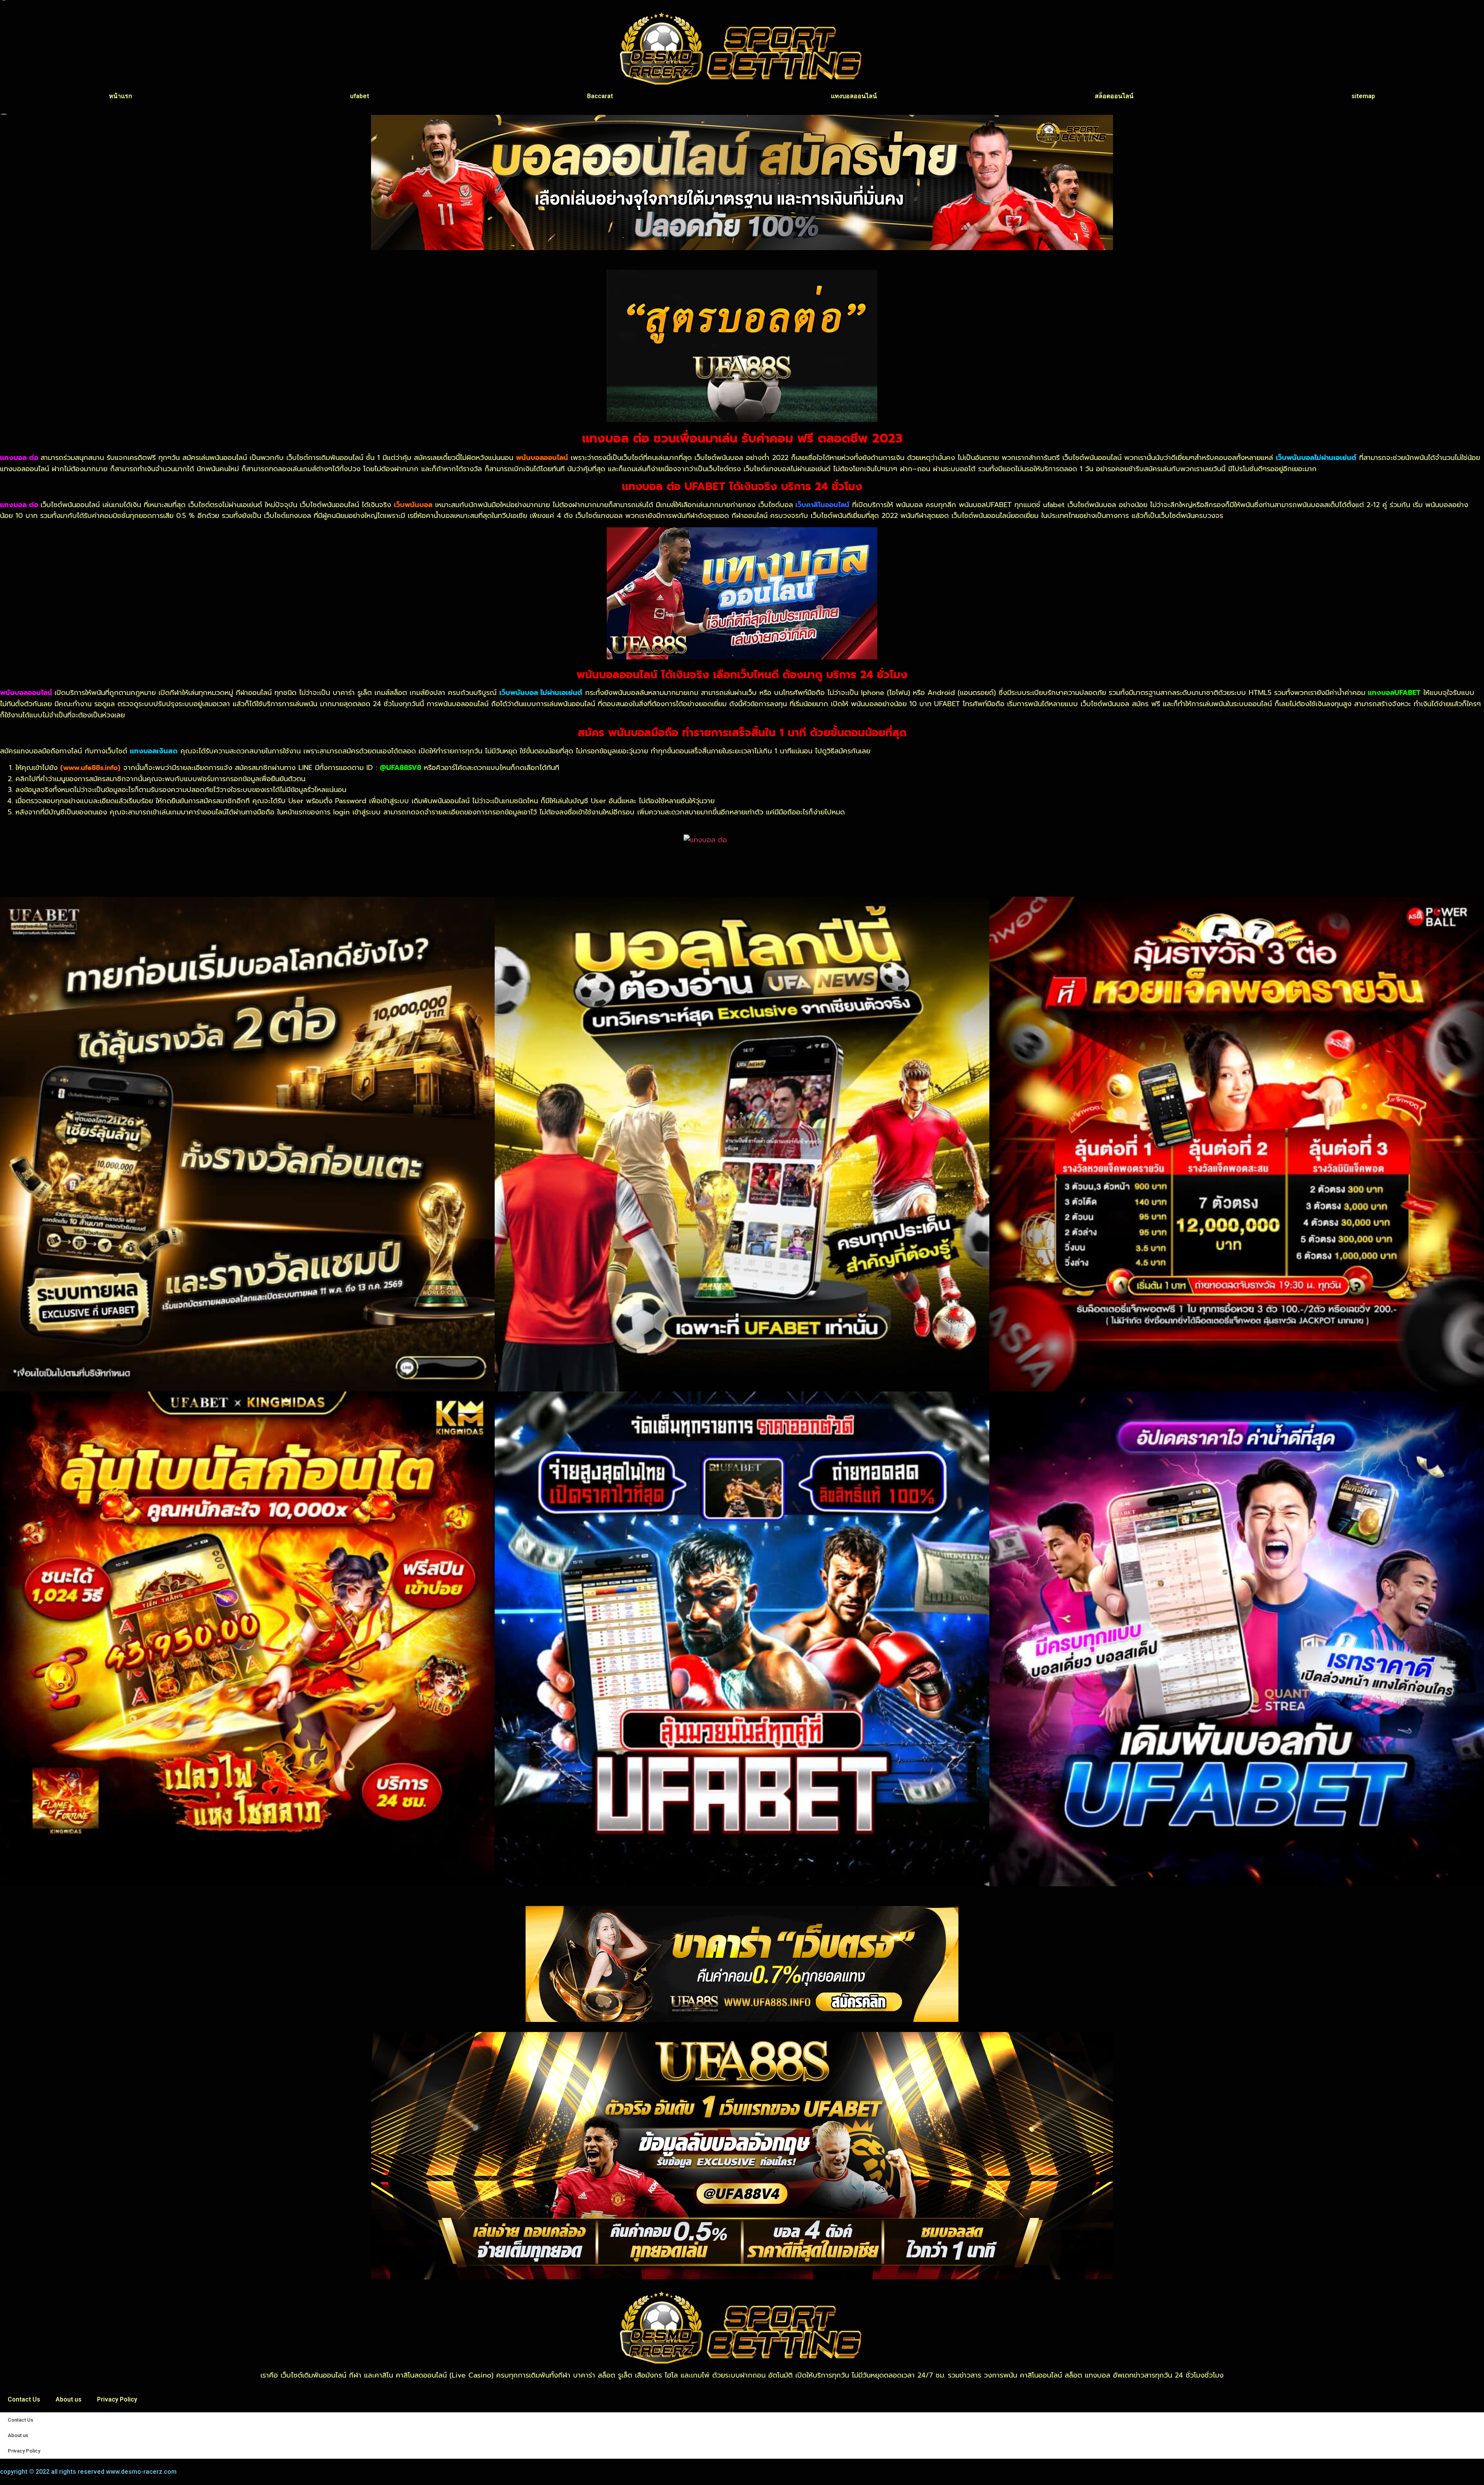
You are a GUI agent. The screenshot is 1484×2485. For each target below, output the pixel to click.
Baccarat (600, 96)
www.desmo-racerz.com (141, 2472)
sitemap (1363, 96)
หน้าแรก (121, 96)
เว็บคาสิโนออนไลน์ (822, 505)
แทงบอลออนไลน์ (854, 96)
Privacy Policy (117, 2399)
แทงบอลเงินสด (154, 751)
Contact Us (24, 2399)
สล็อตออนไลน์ (1114, 96)
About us (69, 2399)
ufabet (360, 96)
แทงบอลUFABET (1394, 693)
